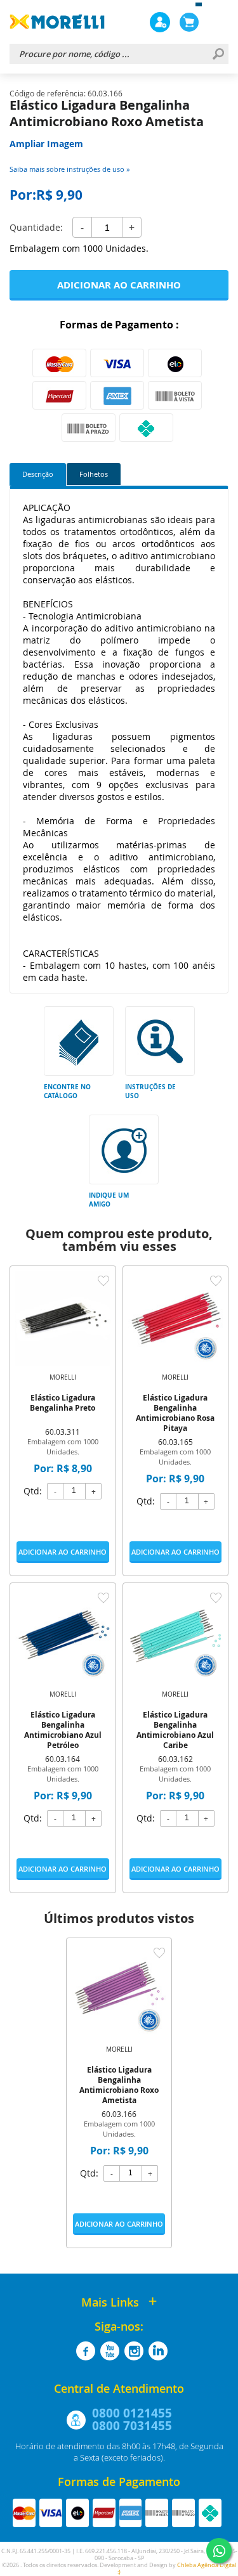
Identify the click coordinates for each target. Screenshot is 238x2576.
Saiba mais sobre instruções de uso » (69, 169)
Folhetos (94, 474)
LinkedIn (158, 2351)
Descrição (38, 474)
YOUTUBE (110, 2351)
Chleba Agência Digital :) (177, 2569)
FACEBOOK (86, 2351)
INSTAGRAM (134, 2351)
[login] (160, 22)
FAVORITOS (103, 1281)
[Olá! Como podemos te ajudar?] (219, 2551)
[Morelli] (57, 22)
